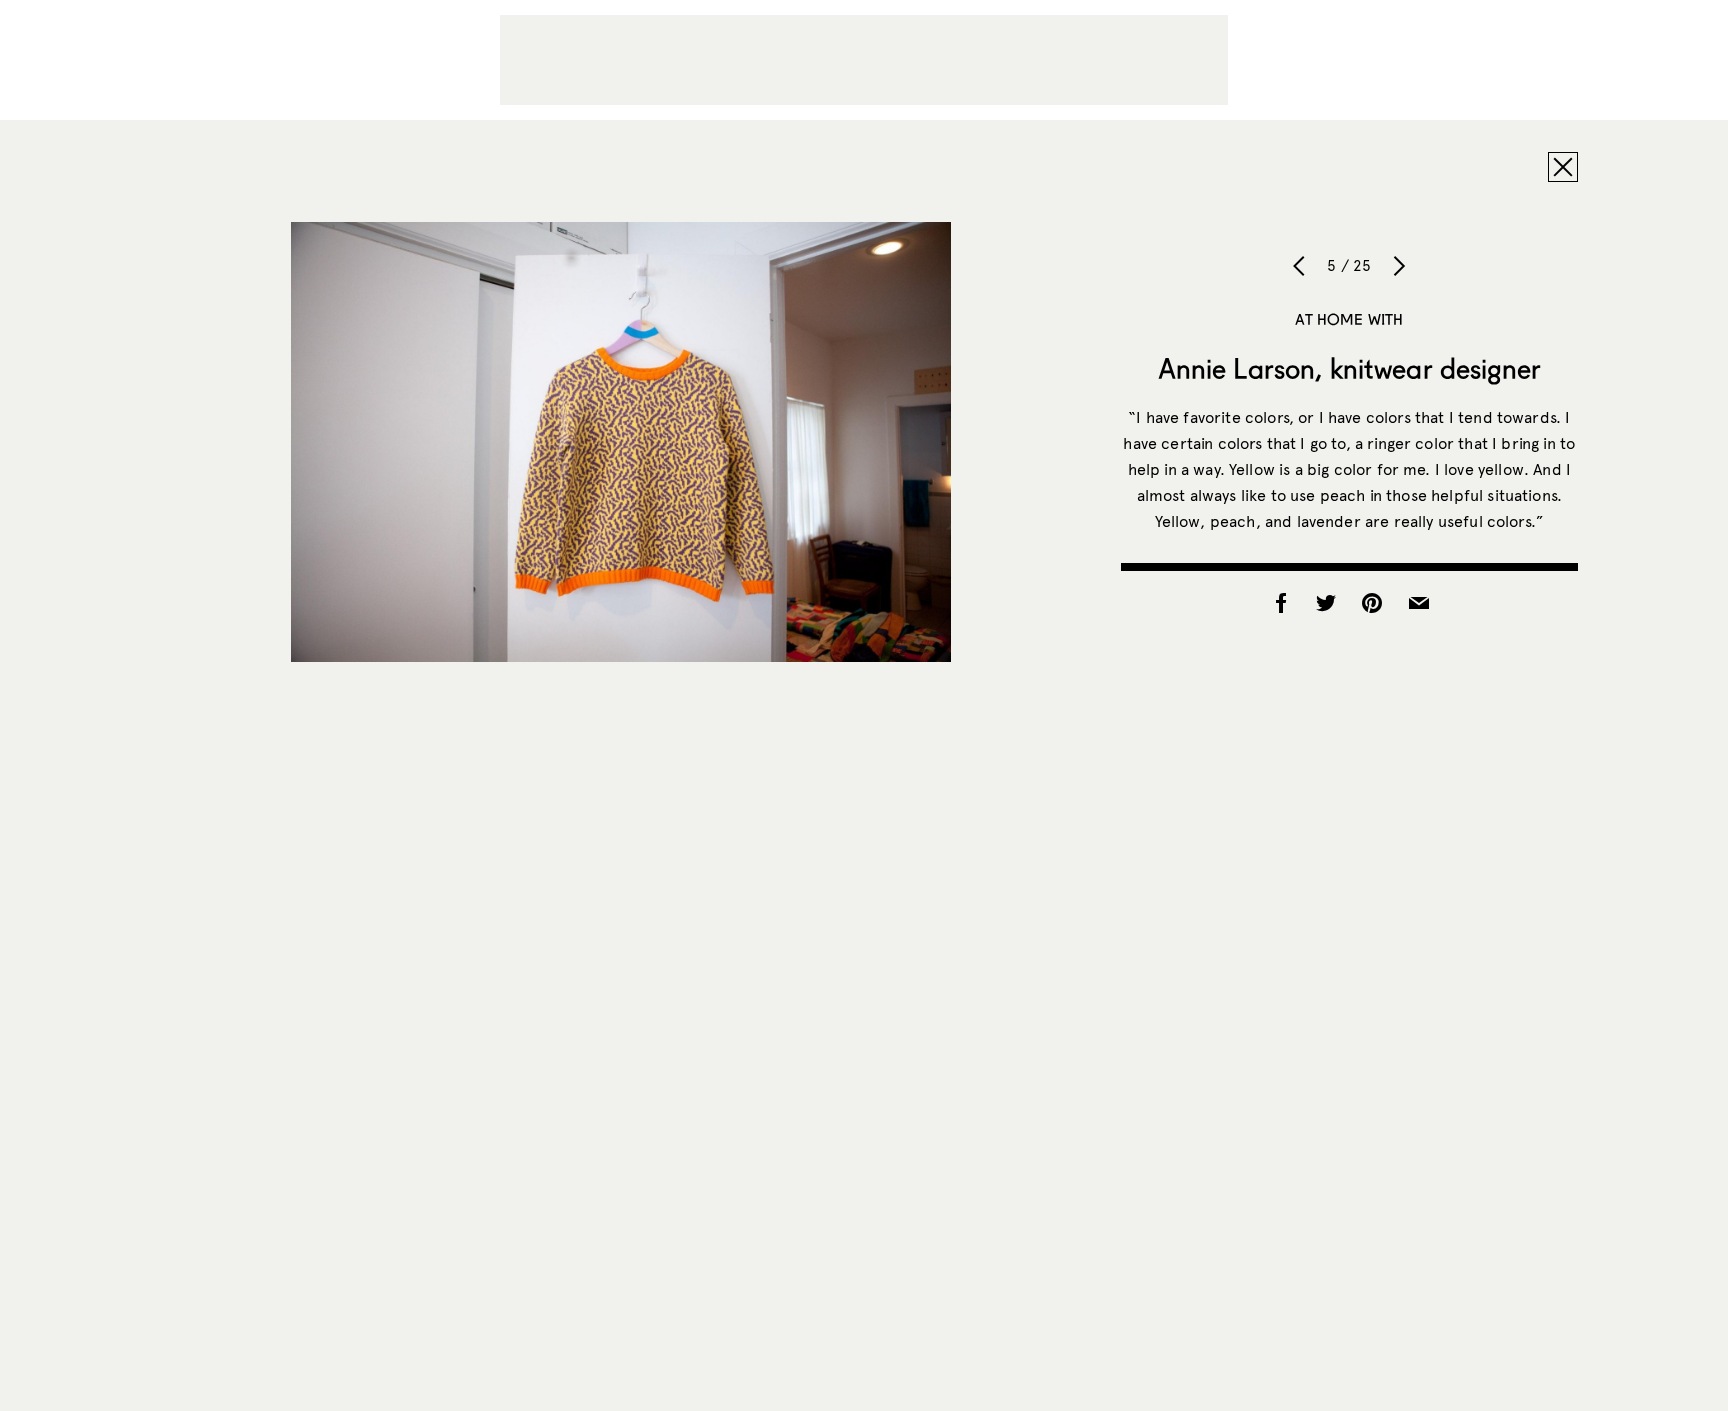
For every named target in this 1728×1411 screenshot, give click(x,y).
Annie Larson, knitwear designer (1349, 368)
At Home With (1349, 319)
